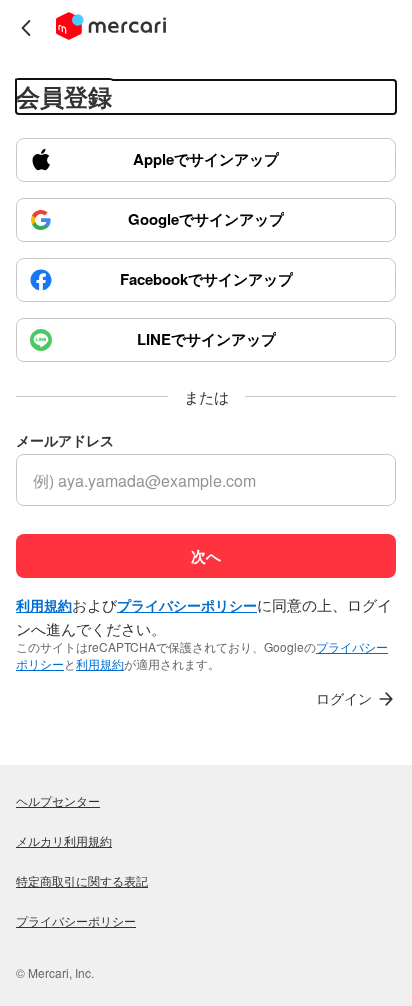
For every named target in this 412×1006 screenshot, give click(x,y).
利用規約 (100, 663)
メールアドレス (65, 440)
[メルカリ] (111, 28)
